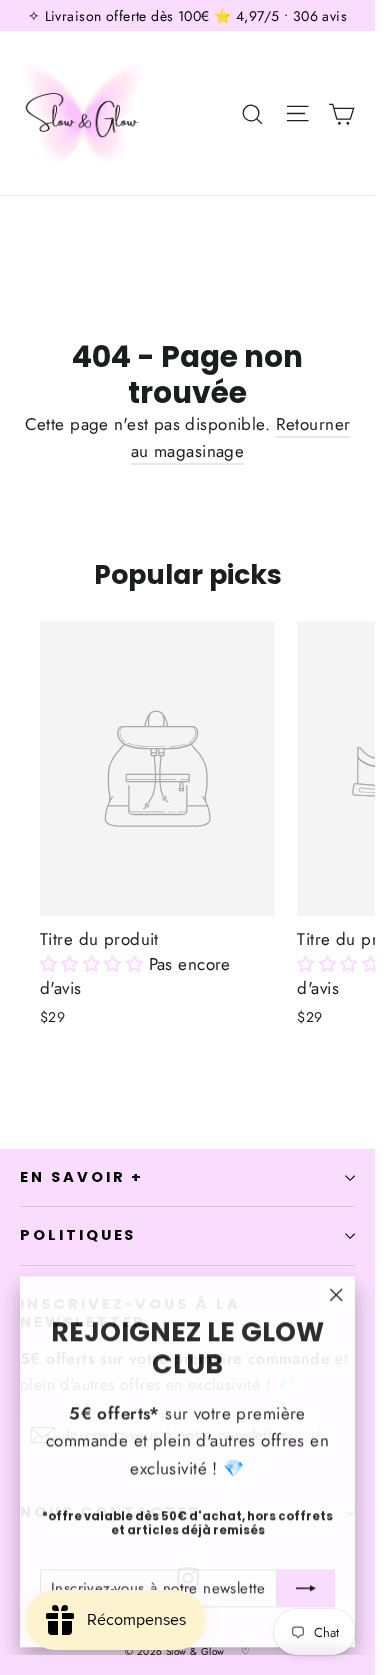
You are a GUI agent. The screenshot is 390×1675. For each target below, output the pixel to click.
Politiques (78, 1235)
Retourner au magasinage (241, 437)
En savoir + (82, 1177)
